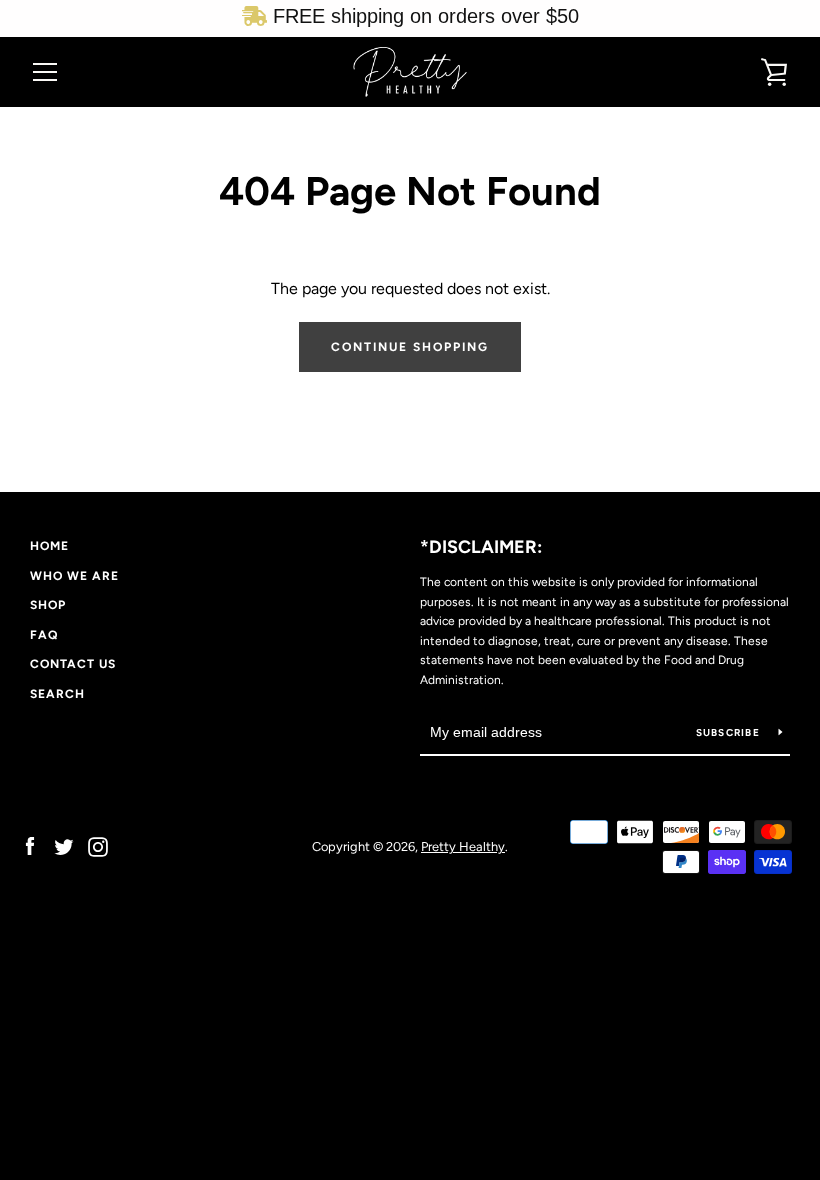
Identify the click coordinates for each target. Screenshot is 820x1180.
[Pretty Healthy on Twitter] (64, 845)
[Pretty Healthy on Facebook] (30, 845)
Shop (48, 605)
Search (57, 694)
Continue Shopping (410, 347)
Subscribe (730, 732)
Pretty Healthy (463, 846)
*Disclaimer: (481, 547)
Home (49, 546)
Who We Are (74, 576)
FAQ (44, 635)
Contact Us (73, 664)
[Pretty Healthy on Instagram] (98, 845)
